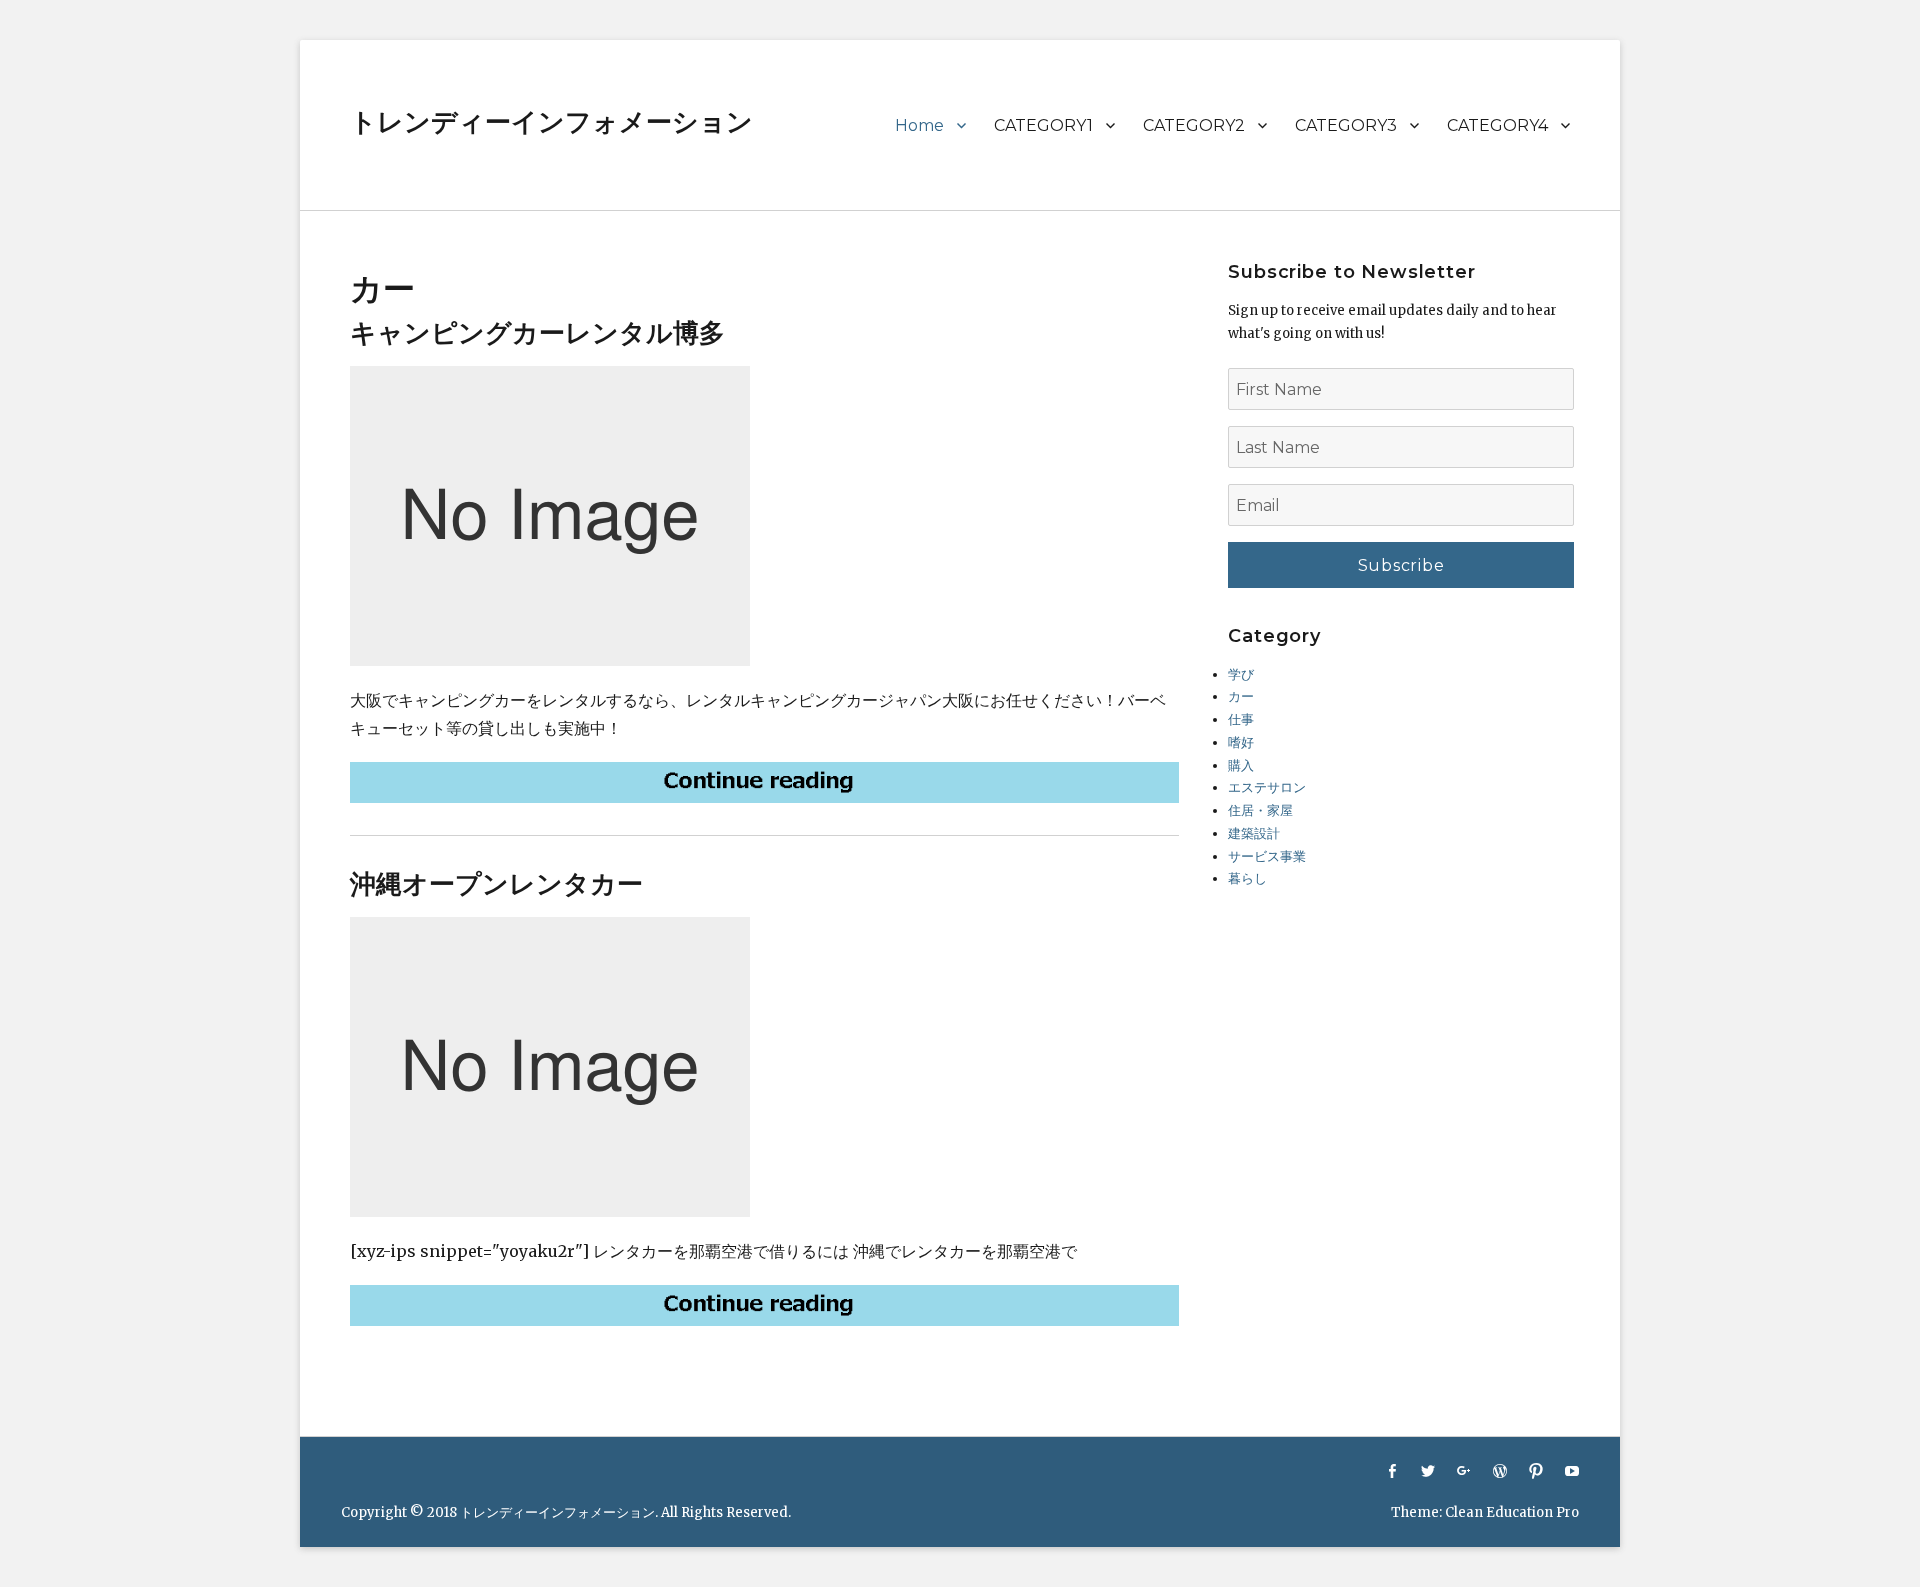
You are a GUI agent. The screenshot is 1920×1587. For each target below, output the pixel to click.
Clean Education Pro (1512, 1512)
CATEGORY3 (1346, 125)
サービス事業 (1267, 856)
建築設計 (1254, 833)
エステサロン (1267, 787)
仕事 (1241, 719)
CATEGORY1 (1043, 125)
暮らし (1247, 878)
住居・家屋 (1260, 810)
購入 (1241, 765)
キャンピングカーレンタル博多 (537, 333)
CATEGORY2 (1194, 125)
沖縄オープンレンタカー (496, 884)
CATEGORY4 (1497, 125)
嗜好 (1241, 742)
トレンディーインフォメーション (551, 122)
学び (1241, 674)
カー (1241, 696)
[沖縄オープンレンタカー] (764, 1305)
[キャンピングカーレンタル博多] (764, 782)
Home (919, 125)
